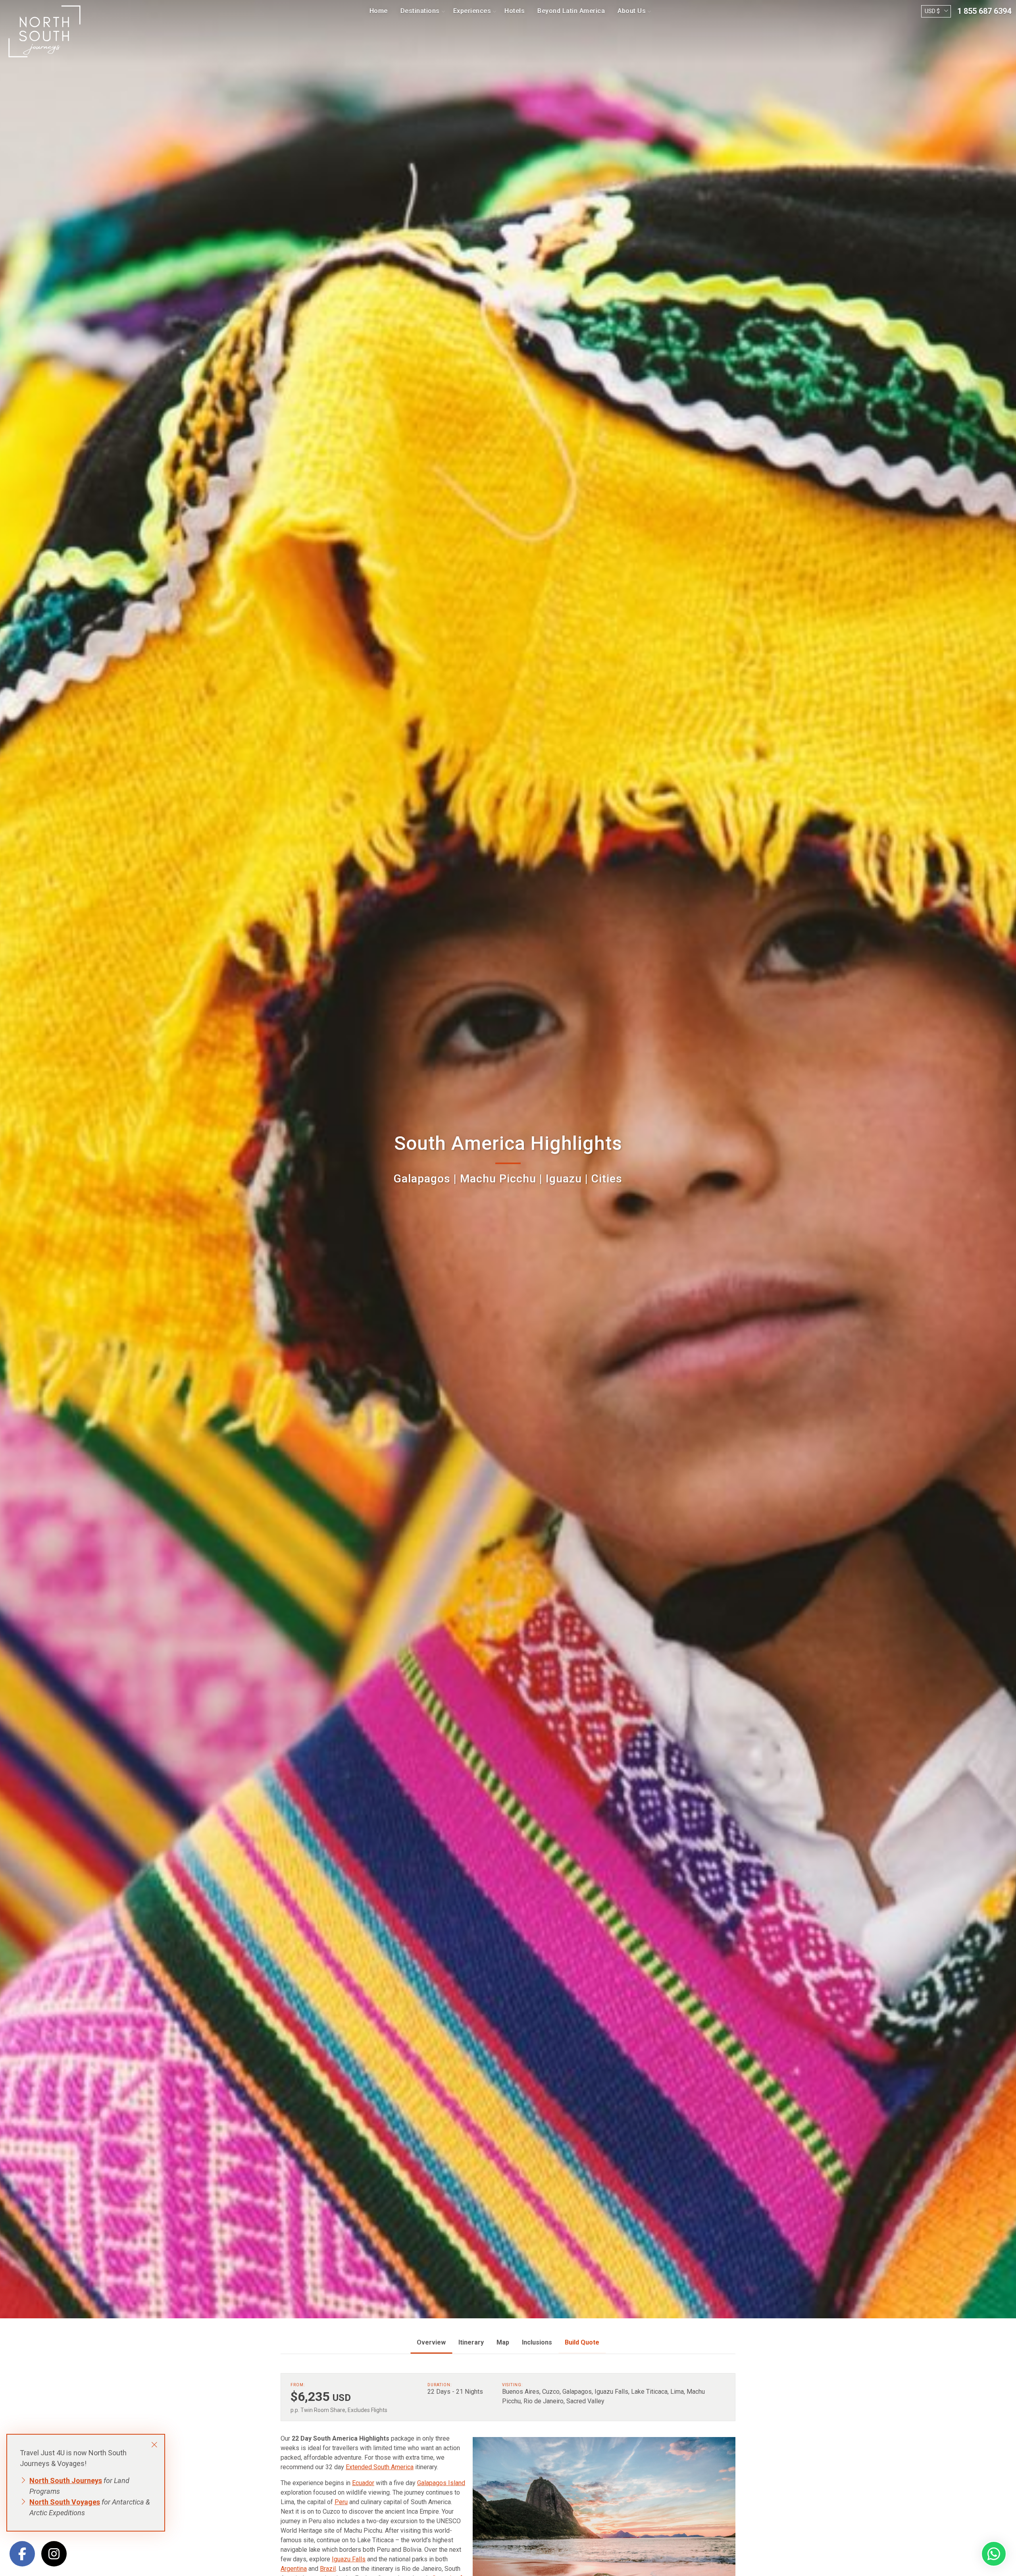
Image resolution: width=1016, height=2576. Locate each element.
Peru (341, 2502)
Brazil (328, 2569)
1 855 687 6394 (984, 11)
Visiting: (512, 2385)
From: (298, 2385)
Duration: (440, 2385)
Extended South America (380, 2467)
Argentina (294, 2569)
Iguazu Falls (349, 2559)
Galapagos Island (441, 2483)
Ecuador (363, 2483)
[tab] (431, 2343)
